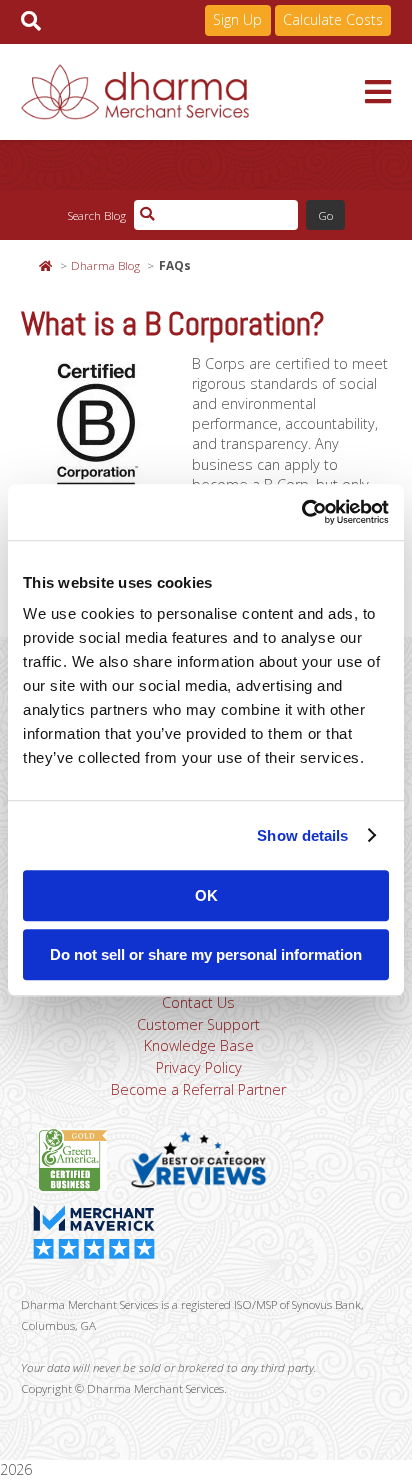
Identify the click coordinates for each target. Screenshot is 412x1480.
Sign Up (237, 19)
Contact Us (198, 1002)
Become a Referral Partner (198, 1089)
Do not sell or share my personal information (206, 954)
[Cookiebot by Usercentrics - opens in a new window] (301, 512)
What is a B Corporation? (173, 324)
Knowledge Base (199, 1045)
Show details (302, 835)
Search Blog (96, 215)
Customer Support (198, 1024)
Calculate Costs (333, 19)
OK (206, 895)
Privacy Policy (199, 1067)
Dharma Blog (105, 265)
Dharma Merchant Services (193, 92)
